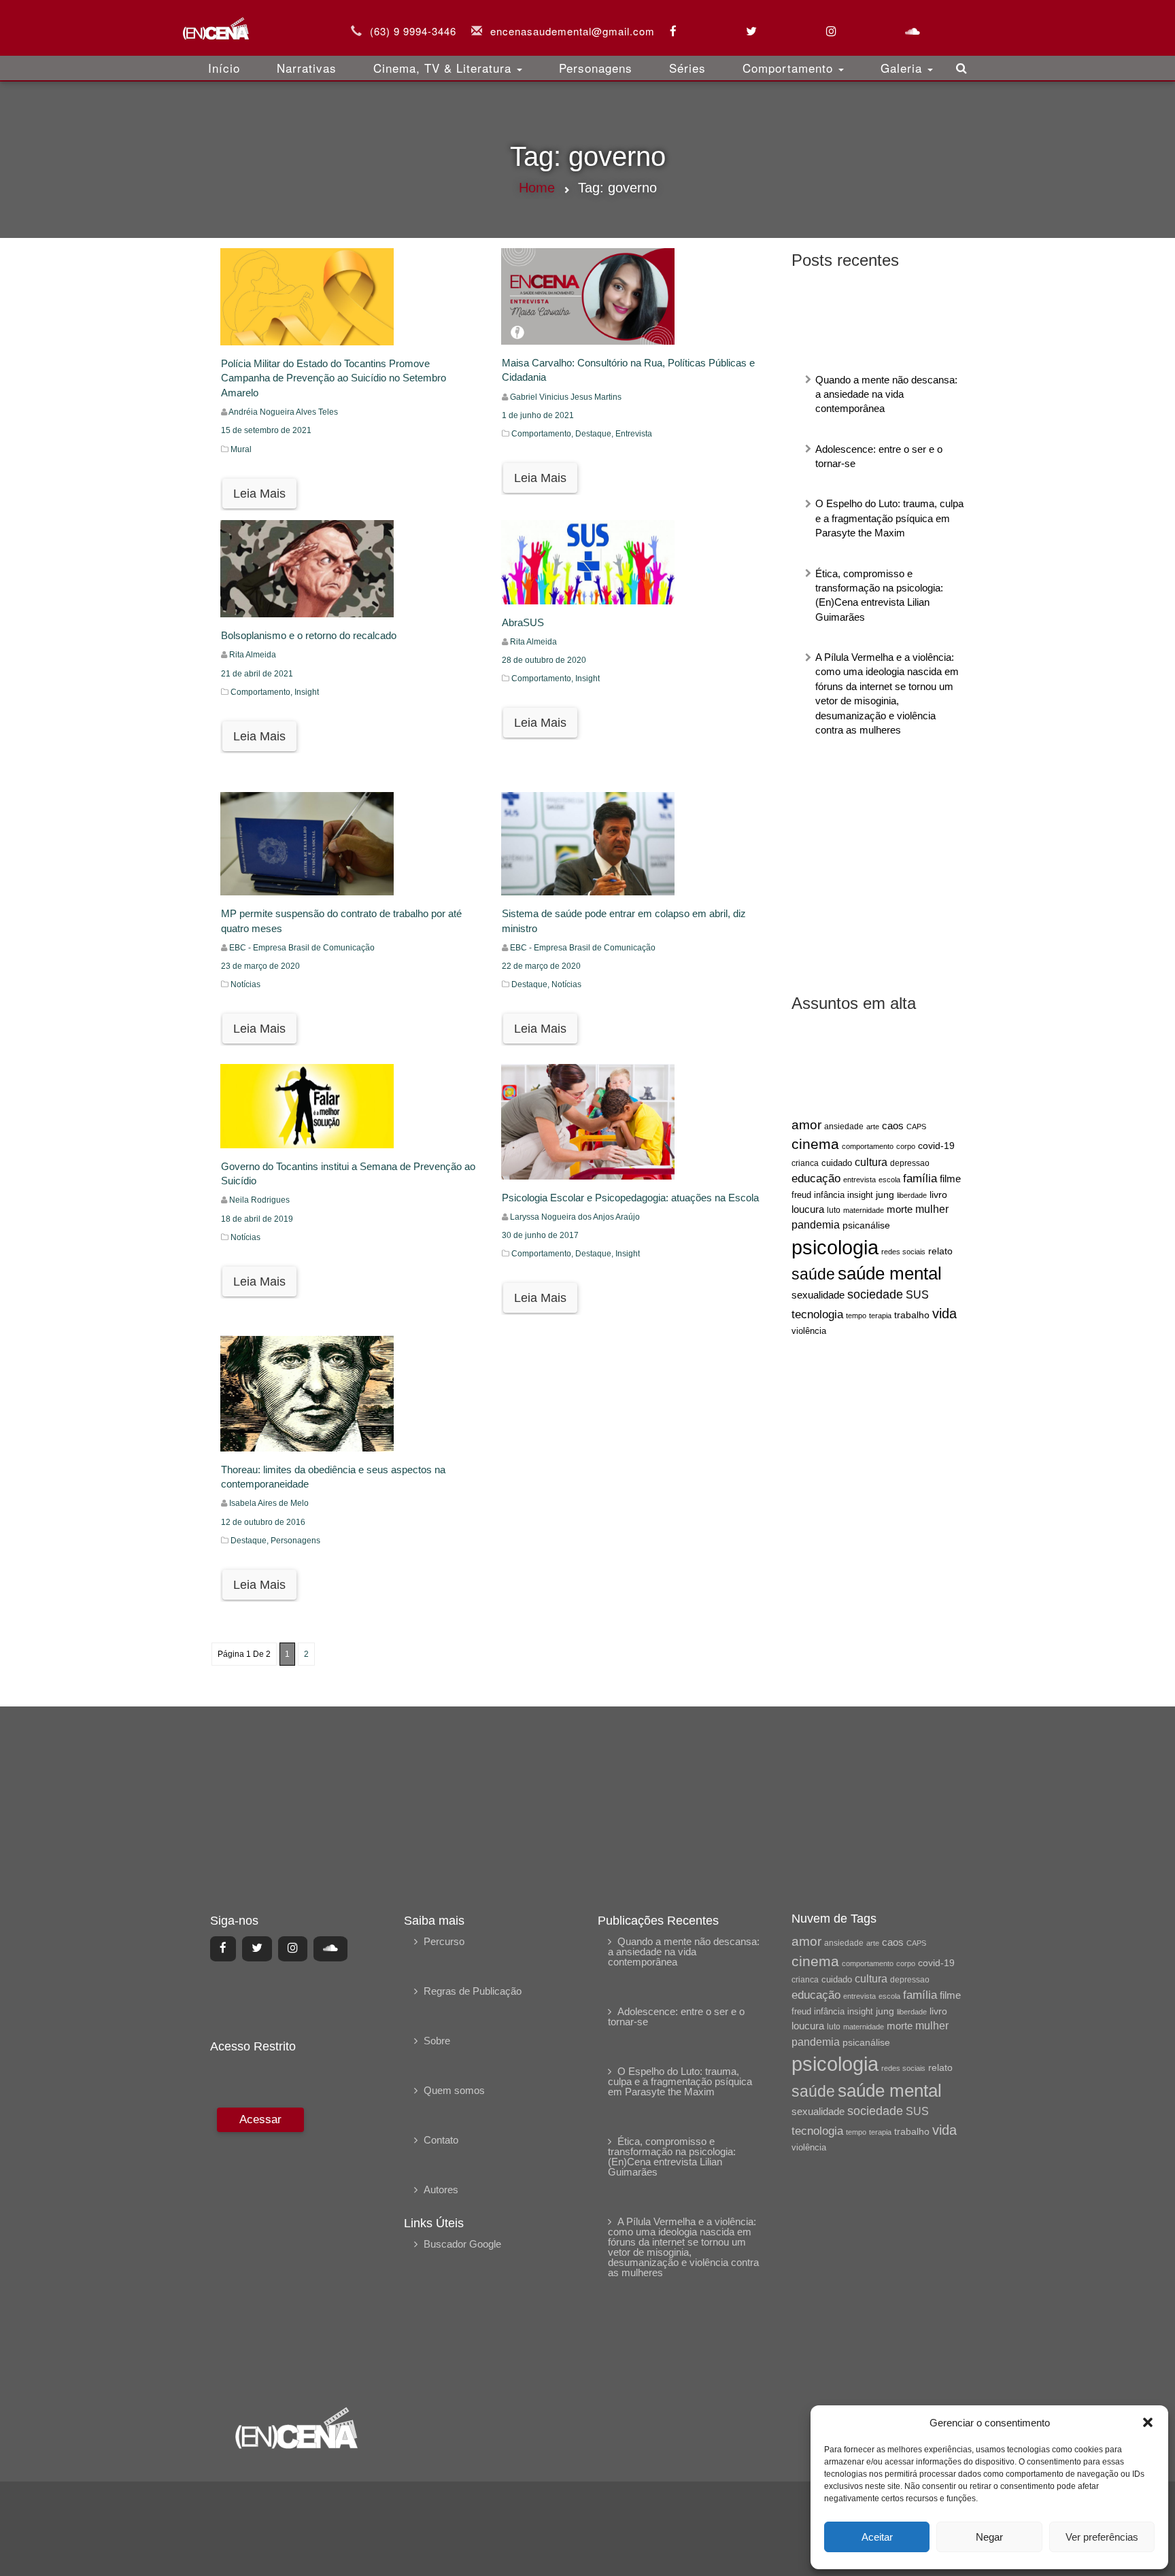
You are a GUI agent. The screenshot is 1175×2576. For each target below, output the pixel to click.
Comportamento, (543, 434)
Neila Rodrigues (259, 1200)
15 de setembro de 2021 (266, 430)
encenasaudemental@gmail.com (573, 31)
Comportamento (790, 68)
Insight (307, 692)
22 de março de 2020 (541, 966)
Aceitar (877, 2537)
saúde (813, 1274)
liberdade (912, 1195)
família (920, 1178)
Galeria (903, 68)
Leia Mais (259, 494)
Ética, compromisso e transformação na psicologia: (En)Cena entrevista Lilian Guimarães (672, 2157)
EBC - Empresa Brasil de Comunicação (302, 948)
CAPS (916, 1127)
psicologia (835, 1247)
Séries (687, 68)
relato (940, 1251)
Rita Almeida (253, 655)
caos (893, 1126)
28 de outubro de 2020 (544, 660)
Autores (441, 2189)
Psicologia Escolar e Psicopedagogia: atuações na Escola (630, 1198)
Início (224, 68)
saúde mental (890, 1273)
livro (938, 1195)
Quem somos (454, 2090)
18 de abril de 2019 (257, 1219)
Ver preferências (1102, 2537)
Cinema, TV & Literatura (444, 68)
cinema (815, 1144)
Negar (989, 2537)
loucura (808, 1209)
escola (889, 1180)
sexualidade (818, 1295)
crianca (805, 1163)
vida (944, 1313)
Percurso (444, 1941)
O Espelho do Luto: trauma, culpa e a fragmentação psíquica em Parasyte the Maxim (889, 518)
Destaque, (595, 434)
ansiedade (844, 1127)
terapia (880, 1316)
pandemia (816, 1224)
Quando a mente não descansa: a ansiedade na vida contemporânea (886, 394)
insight (860, 1195)
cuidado (837, 1163)
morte (900, 1209)
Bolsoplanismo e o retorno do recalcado (309, 635)
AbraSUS (523, 622)
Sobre (437, 2041)
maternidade (864, 1210)
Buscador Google (462, 2244)
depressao (910, 1163)
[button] (1148, 2422)
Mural (241, 449)
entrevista (859, 1180)
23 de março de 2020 (260, 966)
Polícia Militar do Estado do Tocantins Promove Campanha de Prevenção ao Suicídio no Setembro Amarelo (334, 378)
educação (816, 1179)
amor (806, 1125)
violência (809, 1331)
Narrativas (307, 68)
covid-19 (936, 1146)
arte (873, 1127)
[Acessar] (259, 2247)
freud (801, 1195)
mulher (932, 1209)
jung (885, 1195)
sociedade (875, 1294)
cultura (871, 1162)
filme (950, 1179)
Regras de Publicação (473, 1991)
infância (829, 1195)
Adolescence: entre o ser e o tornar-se (676, 2016)
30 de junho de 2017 (540, 1235)
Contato (441, 2140)
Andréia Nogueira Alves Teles (283, 412)
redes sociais (903, 1252)
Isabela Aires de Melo (269, 1503)
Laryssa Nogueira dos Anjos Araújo (575, 1217)
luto (834, 1210)
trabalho (912, 1315)
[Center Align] (223, 1948)
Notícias (245, 984)
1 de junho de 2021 (538, 415)
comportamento (868, 1146)
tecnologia (817, 1314)
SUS (917, 1295)
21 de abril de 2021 (257, 674)
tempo (856, 1316)
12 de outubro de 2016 (263, 1522)
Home (537, 188)
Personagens (596, 68)
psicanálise (866, 1225)
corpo (906, 1146)
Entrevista (634, 434)
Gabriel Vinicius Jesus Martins (566, 397)
